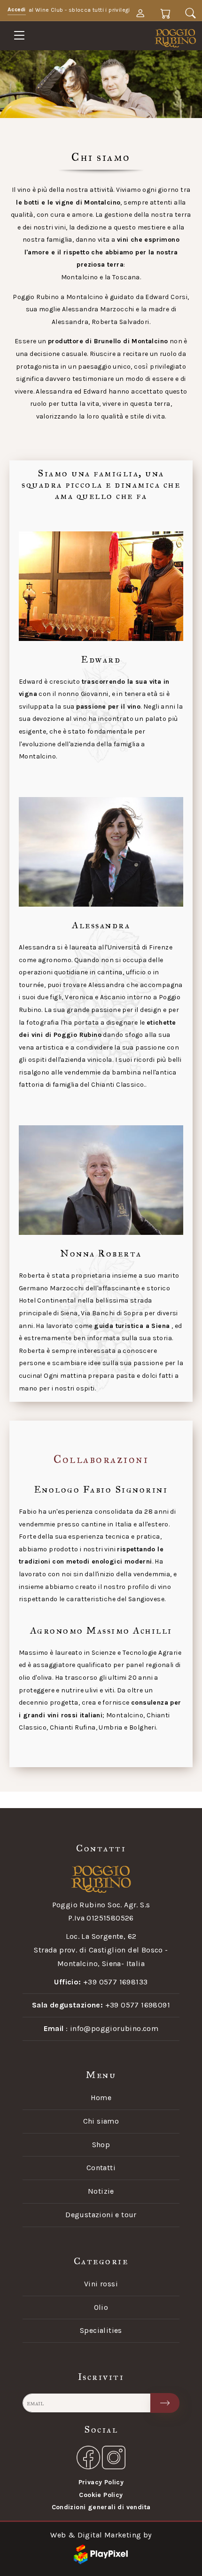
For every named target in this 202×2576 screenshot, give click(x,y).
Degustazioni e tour (101, 2215)
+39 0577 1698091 (101, 2005)
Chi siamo (101, 2121)
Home (101, 2098)
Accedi (17, 9)
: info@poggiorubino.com (101, 2028)
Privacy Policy (101, 2482)
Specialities (101, 2330)
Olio (101, 2307)
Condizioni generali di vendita (101, 2507)
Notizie (101, 2191)
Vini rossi (101, 2284)
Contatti (101, 2168)
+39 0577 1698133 (101, 1982)
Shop (101, 2145)
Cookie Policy (101, 2495)
